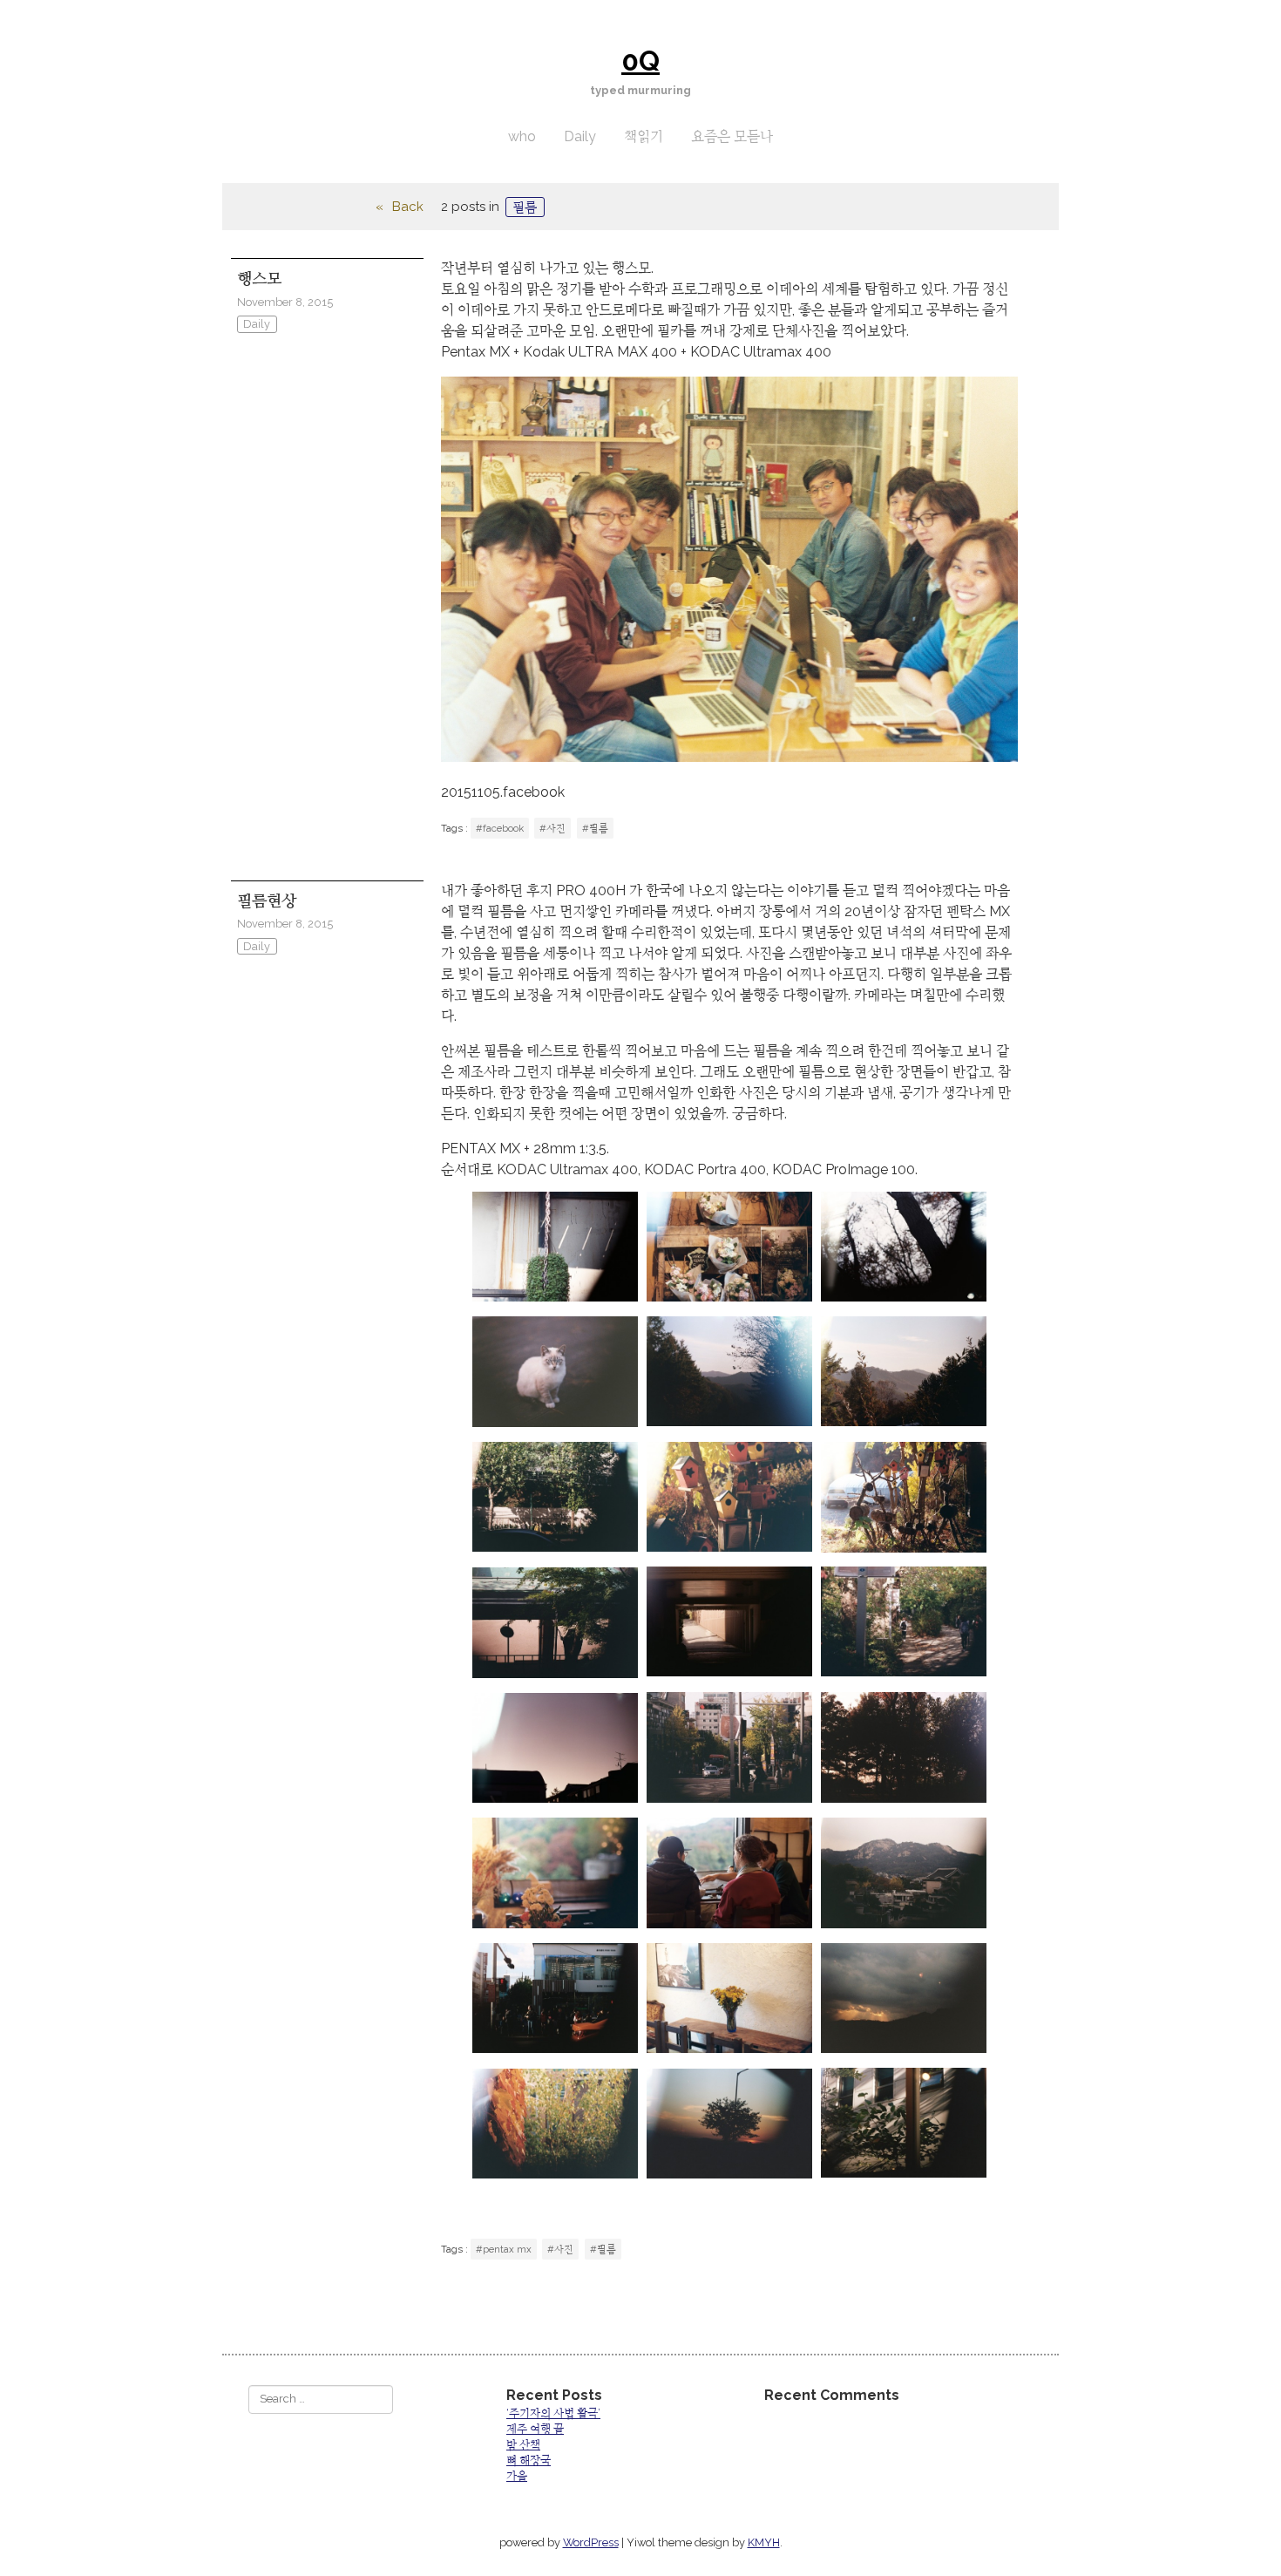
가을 (517, 2476)
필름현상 (267, 901)
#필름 (595, 828)
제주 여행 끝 (535, 2429)
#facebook (500, 828)
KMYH (764, 2542)
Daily (580, 136)
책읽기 (644, 136)
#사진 (552, 828)
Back (408, 207)
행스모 (259, 279)
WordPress (591, 2542)
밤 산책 (523, 2445)
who (522, 136)
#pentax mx (504, 2249)
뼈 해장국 (529, 2460)
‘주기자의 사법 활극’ (553, 2413)
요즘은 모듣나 (732, 136)
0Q (640, 61)
